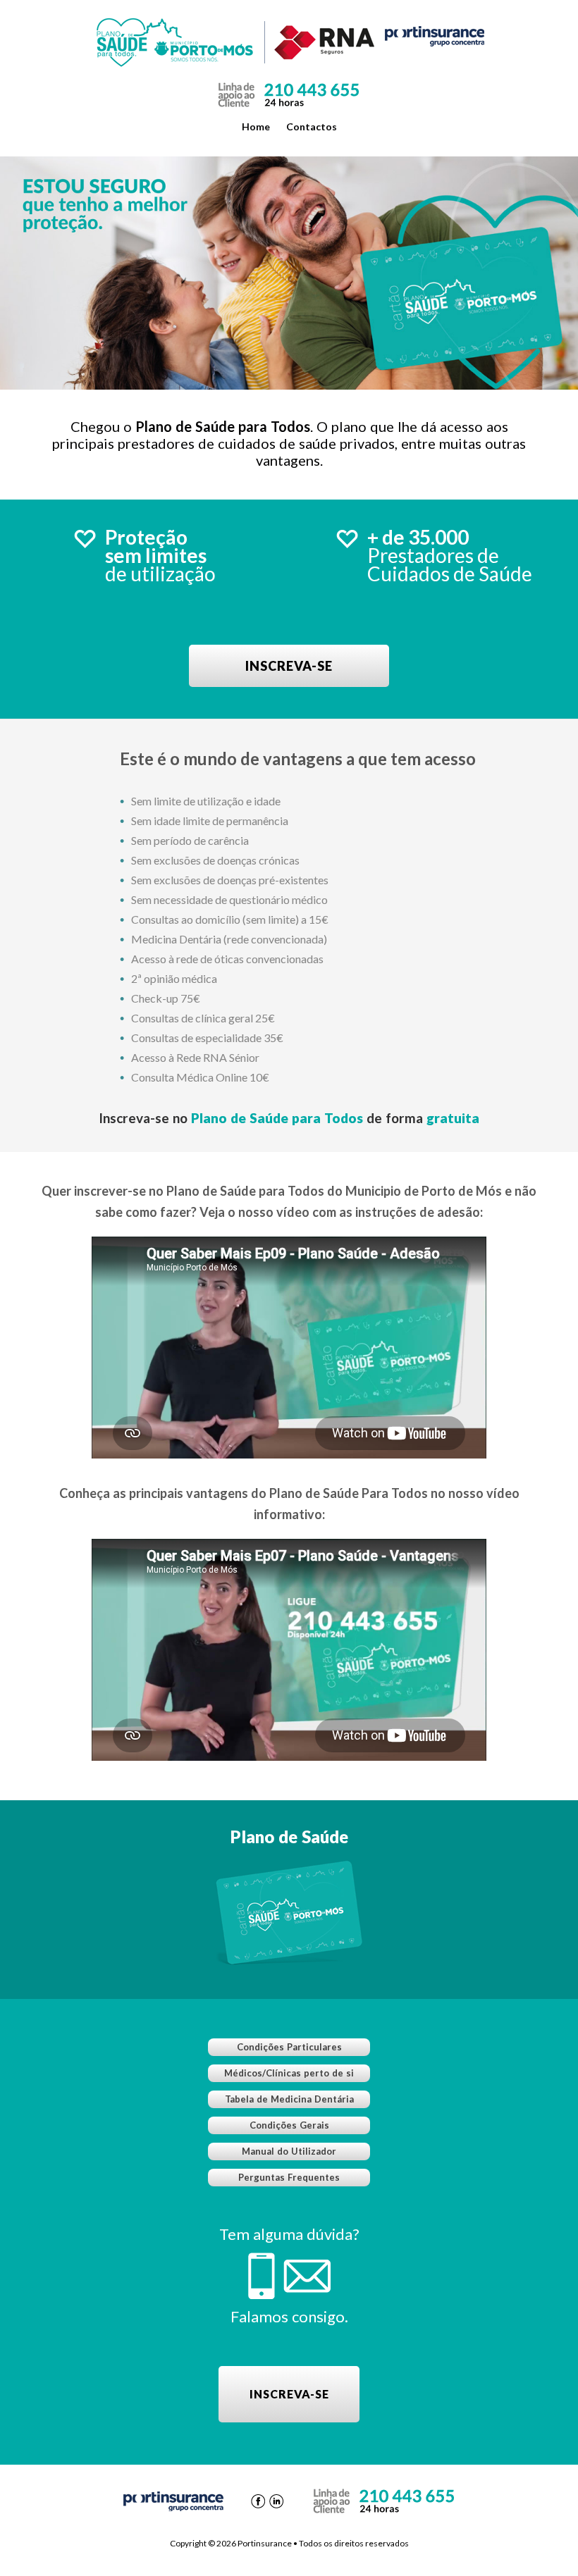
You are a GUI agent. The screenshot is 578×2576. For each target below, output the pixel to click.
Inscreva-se (289, 666)
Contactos (312, 126)
